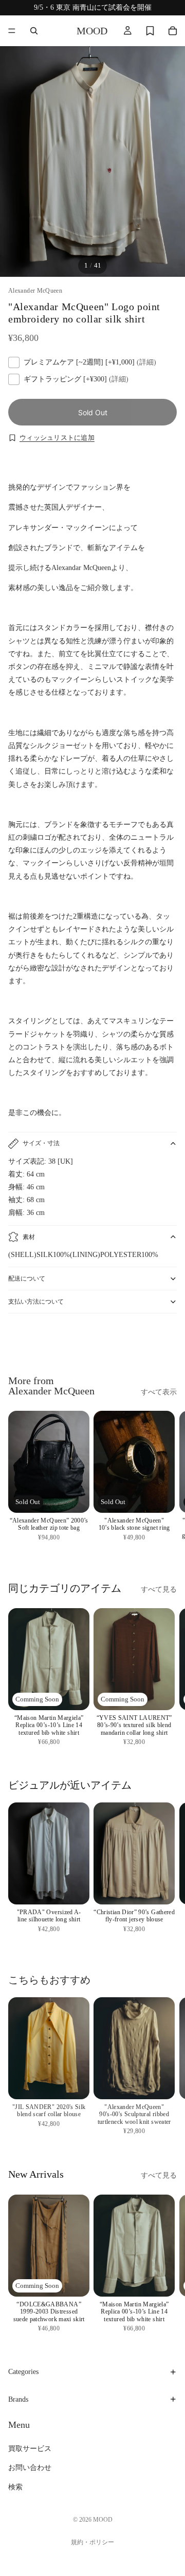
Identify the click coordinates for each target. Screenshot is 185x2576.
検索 (15, 2487)
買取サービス (30, 2449)
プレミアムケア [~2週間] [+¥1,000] (90, 362)
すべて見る (159, 1589)
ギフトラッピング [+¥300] (76, 379)
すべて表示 (159, 1392)
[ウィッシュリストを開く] (150, 31)
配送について (27, 1279)
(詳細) (146, 362)
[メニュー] (12, 31)
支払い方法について (36, 1302)
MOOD (103, 2520)
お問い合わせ (30, 2468)
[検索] (34, 31)
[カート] (173, 31)
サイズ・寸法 (41, 1143)
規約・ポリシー (92, 2542)
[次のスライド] (165, 1341)
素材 (29, 1237)
